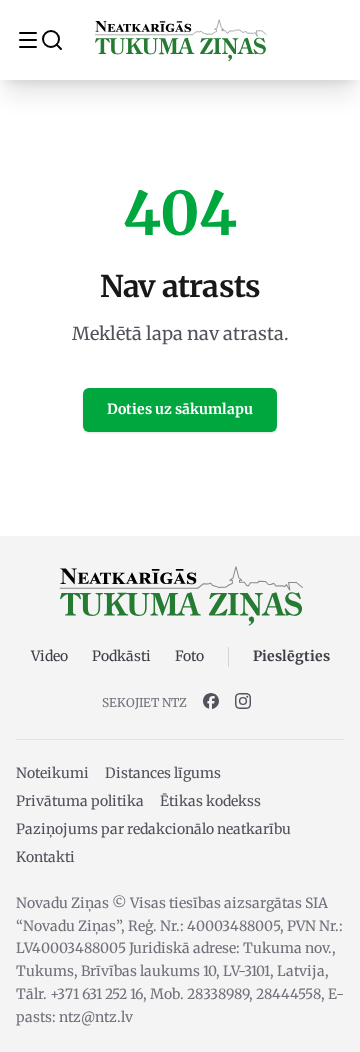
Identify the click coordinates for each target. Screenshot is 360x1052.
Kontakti (45, 857)
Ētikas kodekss (210, 801)
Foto (189, 656)
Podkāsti (121, 656)
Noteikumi (52, 773)
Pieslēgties (291, 656)
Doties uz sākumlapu (180, 409)
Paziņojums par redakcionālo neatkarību (153, 829)
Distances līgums (163, 773)
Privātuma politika (80, 801)
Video (49, 656)
